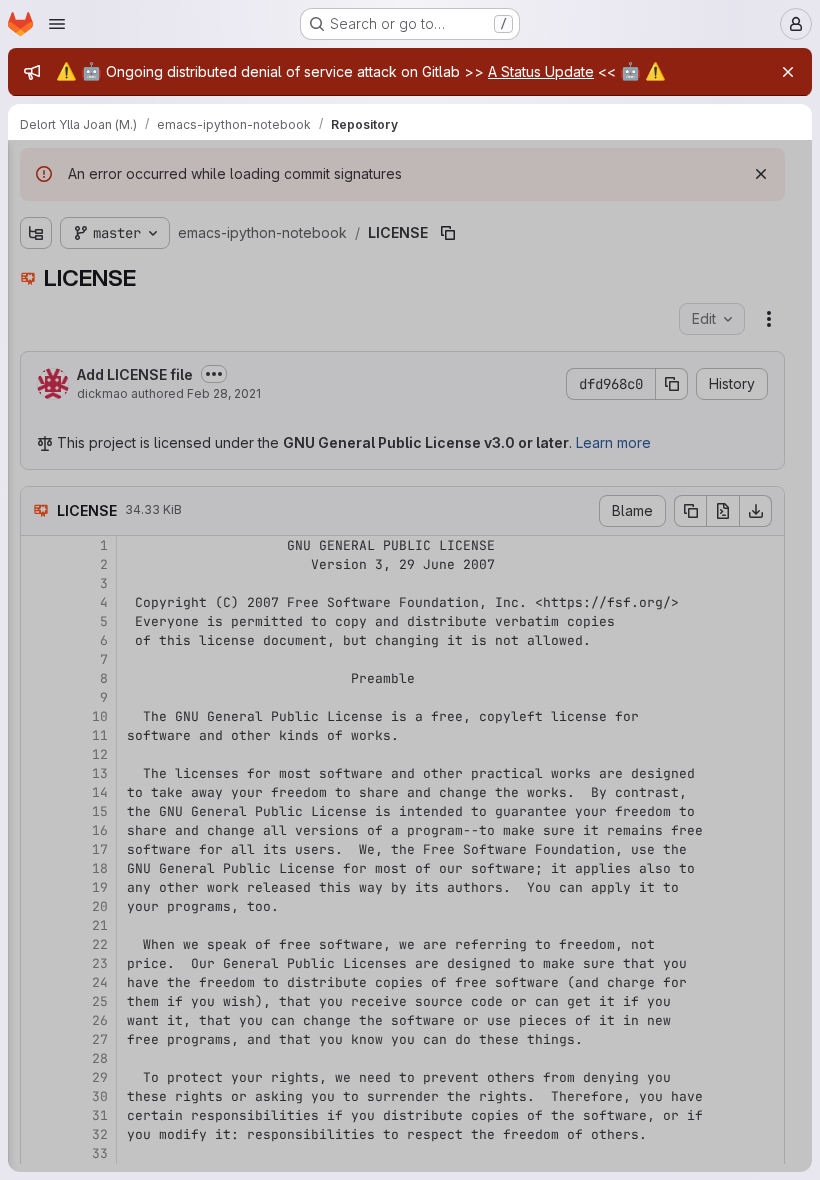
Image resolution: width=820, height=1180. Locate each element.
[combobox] (164, 207)
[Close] (788, 72)
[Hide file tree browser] (36, 168)
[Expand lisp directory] (36, 307)
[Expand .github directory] (36, 243)
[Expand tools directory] (36, 371)
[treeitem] (166, 243)
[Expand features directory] (36, 275)
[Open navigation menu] (57, 24)
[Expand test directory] (36, 339)
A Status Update (541, 71)
